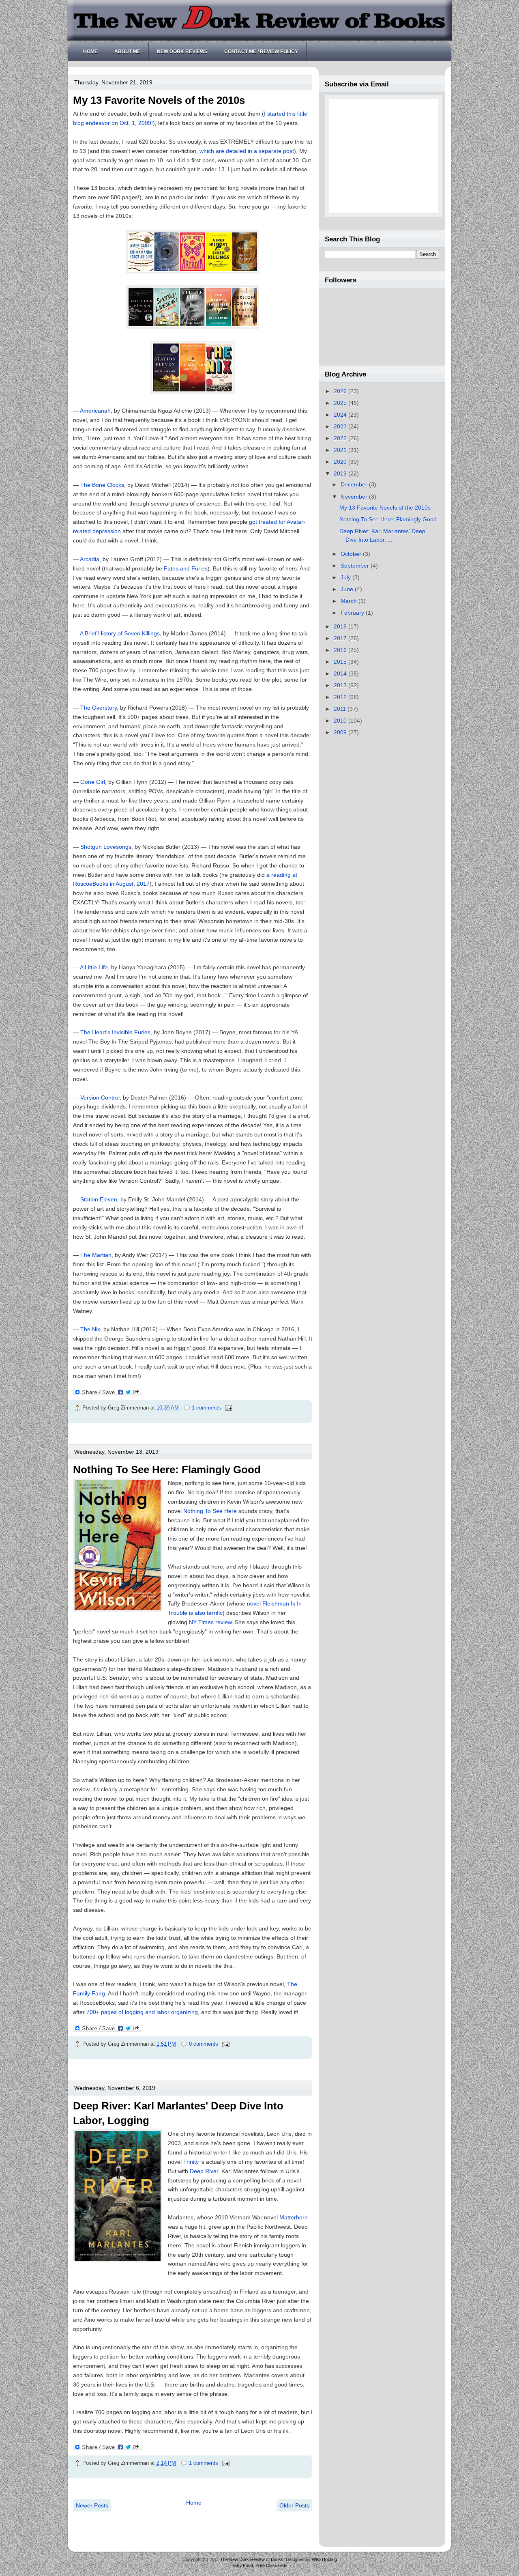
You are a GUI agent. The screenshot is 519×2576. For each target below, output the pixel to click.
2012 (341, 697)
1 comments (206, 1408)
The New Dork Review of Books (252, 2559)
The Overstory (99, 708)
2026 (341, 391)
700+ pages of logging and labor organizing (142, 2012)
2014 (341, 674)
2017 (341, 638)
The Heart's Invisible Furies (115, 1032)
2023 (341, 426)
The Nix (90, 1329)
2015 (341, 662)
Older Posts (294, 2505)
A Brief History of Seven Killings (120, 633)
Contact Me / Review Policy (261, 52)
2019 (341, 473)
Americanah (95, 411)
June (348, 589)
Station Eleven (99, 1199)
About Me (127, 52)
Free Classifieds (271, 2565)
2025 (341, 403)
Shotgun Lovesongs (106, 847)
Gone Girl (93, 782)
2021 (341, 450)
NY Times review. (212, 1622)
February (353, 613)
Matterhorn (294, 2217)
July (346, 577)
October (352, 554)
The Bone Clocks (102, 485)
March (350, 601)
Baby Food (242, 2565)
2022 (341, 438)
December (355, 484)
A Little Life (94, 967)
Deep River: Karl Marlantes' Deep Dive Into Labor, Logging (178, 2113)
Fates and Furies (186, 568)
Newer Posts (92, 2505)
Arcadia (90, 559)
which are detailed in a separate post (247, 151)
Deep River (204, 2171)
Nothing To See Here (210, 1511)
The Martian (96, 1255)
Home (90, 52)
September (356, 566)
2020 (341, 462)
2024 (341, 415)
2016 (341, 650)
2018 (341, 626)
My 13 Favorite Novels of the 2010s (159, 100)
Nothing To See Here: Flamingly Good (167, 1470)
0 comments (204, 2044)
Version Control (100, 1098)
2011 (341, 709)
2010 (341, 721)
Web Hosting (324, 2559)
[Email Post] (227, 1408)
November (355, 497)
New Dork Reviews (182, 52)
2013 (341, 685)
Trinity (192, 2162)
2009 (341, 732)
